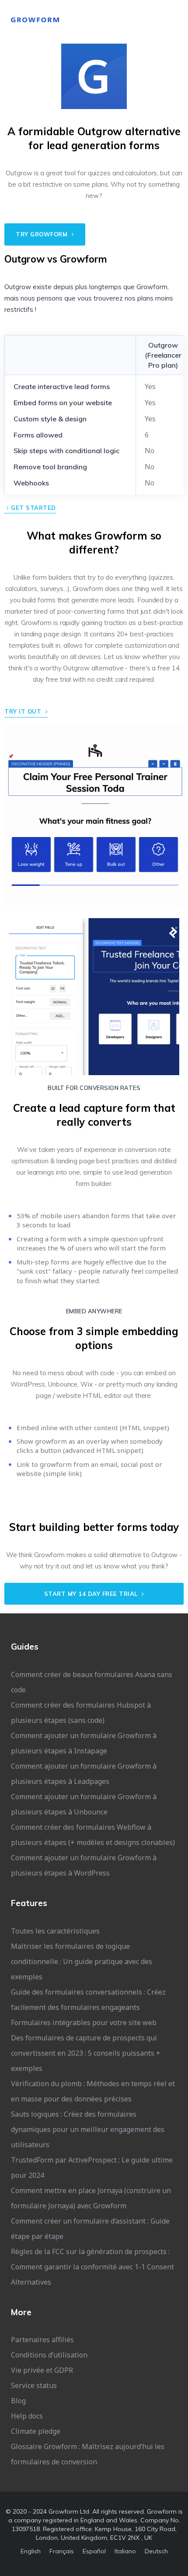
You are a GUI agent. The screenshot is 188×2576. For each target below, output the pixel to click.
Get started (33, 508)
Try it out (24, 711)
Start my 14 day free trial (92, 1594)
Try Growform (43, 234)
